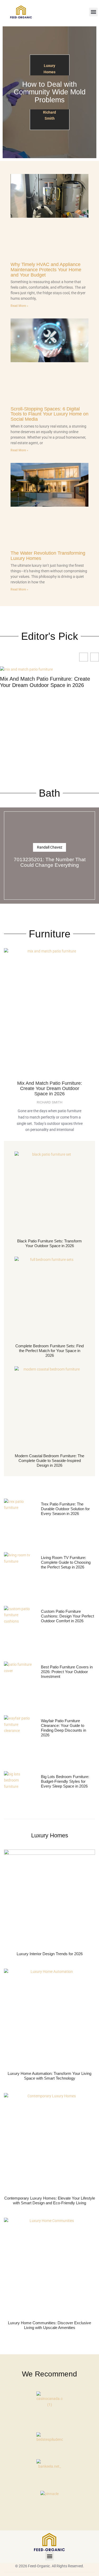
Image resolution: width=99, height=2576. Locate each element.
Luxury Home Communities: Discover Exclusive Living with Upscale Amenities (49, 2325)
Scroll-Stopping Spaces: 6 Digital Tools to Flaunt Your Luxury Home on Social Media (49, 414)
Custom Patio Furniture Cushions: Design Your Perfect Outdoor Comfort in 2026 (67, 1616)
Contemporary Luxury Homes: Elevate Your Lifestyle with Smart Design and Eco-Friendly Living (50, 2200)
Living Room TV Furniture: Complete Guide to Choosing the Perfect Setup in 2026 (66, 1562)
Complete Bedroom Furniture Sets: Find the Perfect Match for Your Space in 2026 (49, 1351)
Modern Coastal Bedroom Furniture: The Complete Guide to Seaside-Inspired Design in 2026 (49, 1461)
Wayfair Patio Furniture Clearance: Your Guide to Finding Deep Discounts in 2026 (63, 1728)
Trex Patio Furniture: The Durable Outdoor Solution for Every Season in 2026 (65, 1509)
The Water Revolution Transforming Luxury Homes (48, 556)
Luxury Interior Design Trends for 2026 (50, 1954)
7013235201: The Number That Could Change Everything (50, 862)
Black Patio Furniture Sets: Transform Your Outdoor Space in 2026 (49, 1243)
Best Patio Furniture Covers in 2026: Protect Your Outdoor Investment (67, 1672)
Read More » (19, 306)
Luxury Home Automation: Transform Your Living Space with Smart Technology (49, 2076)
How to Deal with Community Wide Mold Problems (50, 92)
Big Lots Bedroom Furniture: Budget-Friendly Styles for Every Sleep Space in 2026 (65, 1781)
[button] (93, 12)
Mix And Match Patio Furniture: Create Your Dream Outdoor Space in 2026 (45, 682)
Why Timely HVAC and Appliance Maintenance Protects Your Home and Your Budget (46, 270)
